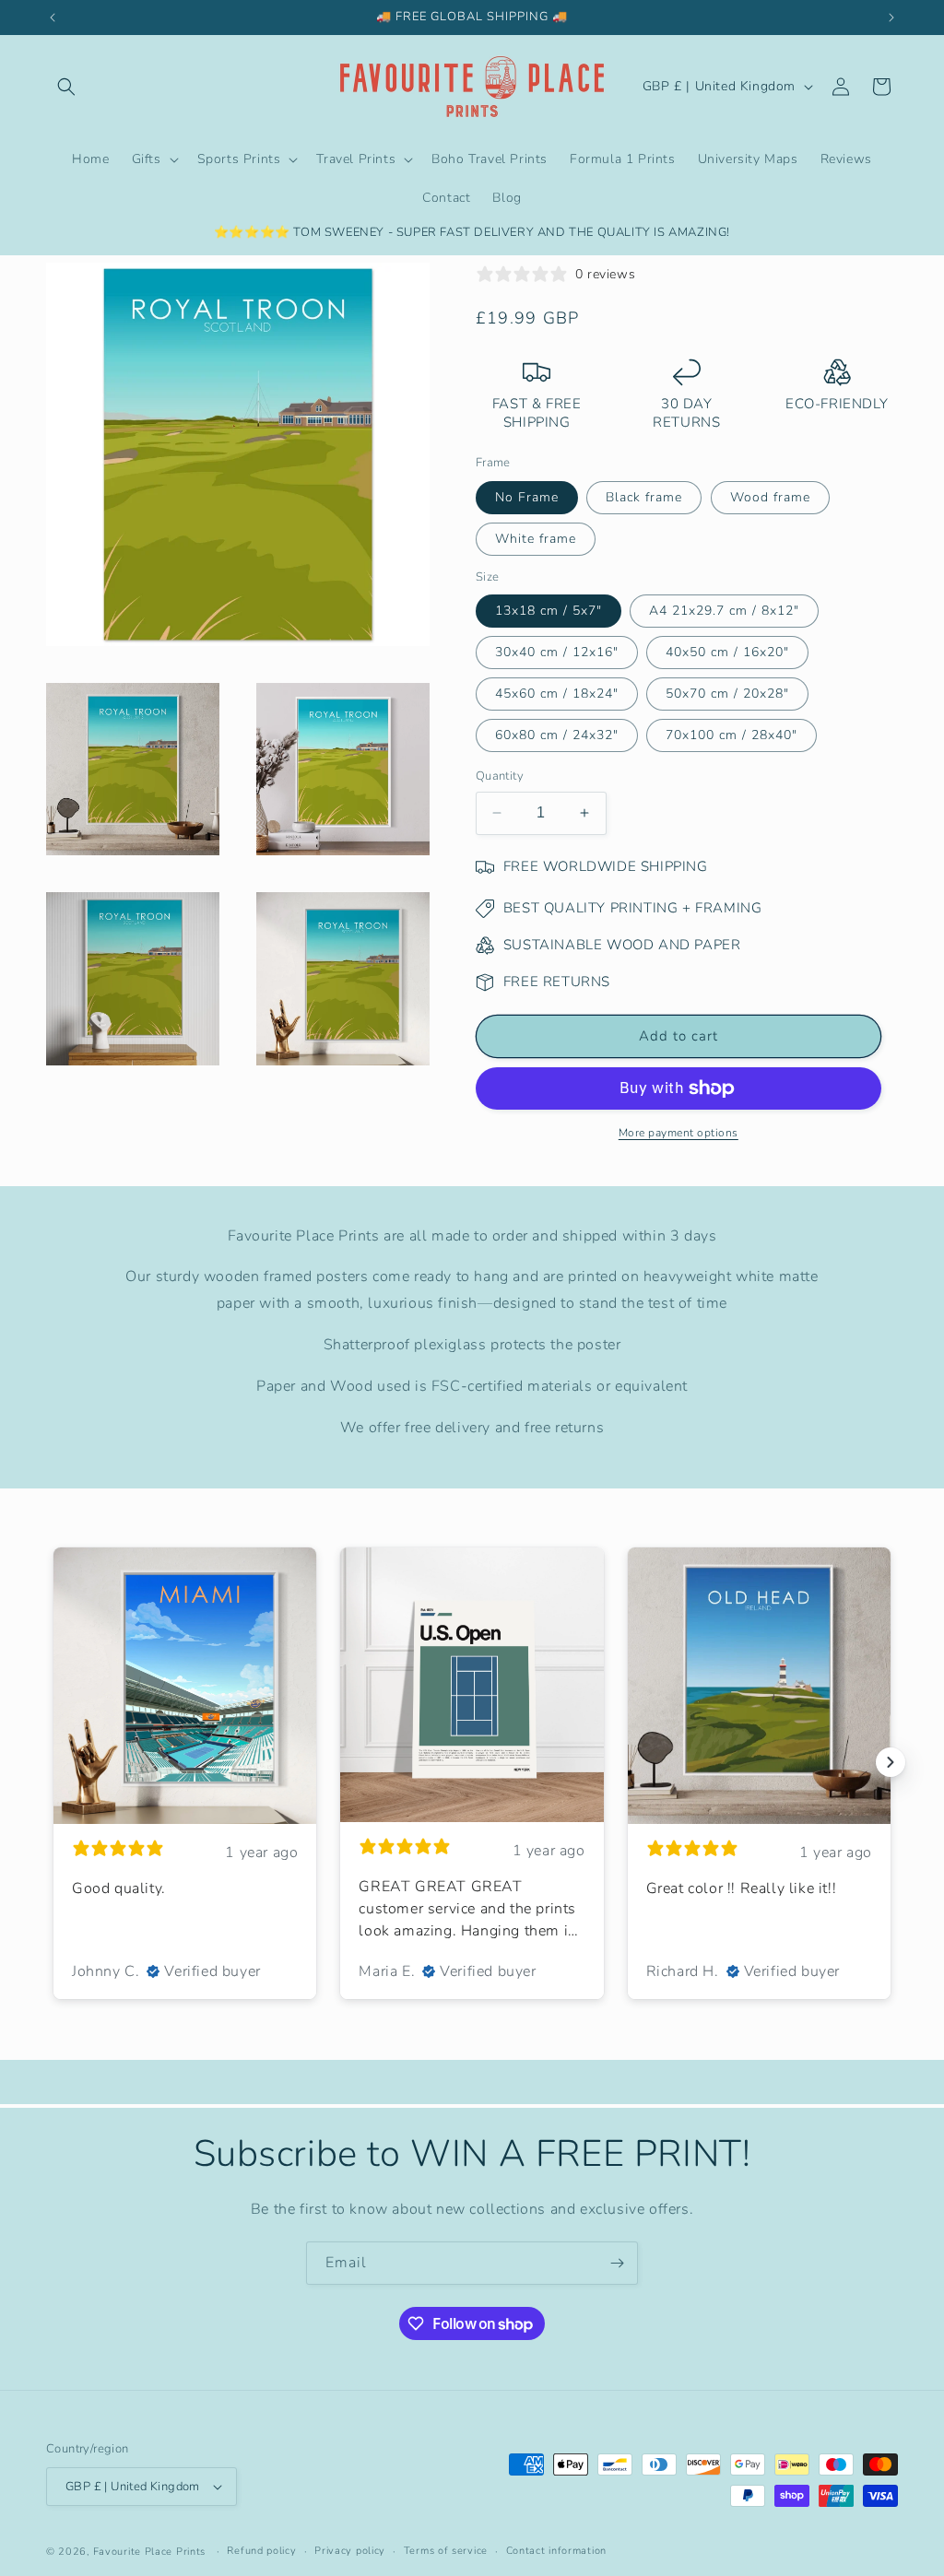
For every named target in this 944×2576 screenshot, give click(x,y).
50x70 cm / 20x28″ (727, 694)
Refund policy (261, 2551)
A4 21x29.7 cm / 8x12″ (724, 611)
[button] (66, 87)
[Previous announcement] (53, 18)
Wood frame (770, 497)
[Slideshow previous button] (53, 1762)
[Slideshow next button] (891, 1762)
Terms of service (446, 2551)
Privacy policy (350, 2551)
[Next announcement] (891, 18)
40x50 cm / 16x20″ (727, 652)
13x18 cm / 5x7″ (549, 611)
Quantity (500, 776)
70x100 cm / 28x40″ (732, 735)
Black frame (644, 497)
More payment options (678, 1133)
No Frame (527, 497)
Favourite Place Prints (149, 2552)
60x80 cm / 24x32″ (557, 735)
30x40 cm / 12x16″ (557, 652)
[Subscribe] (617, 2263)
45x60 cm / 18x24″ (557, 694)
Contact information (556, 2551)
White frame (536, 539)
